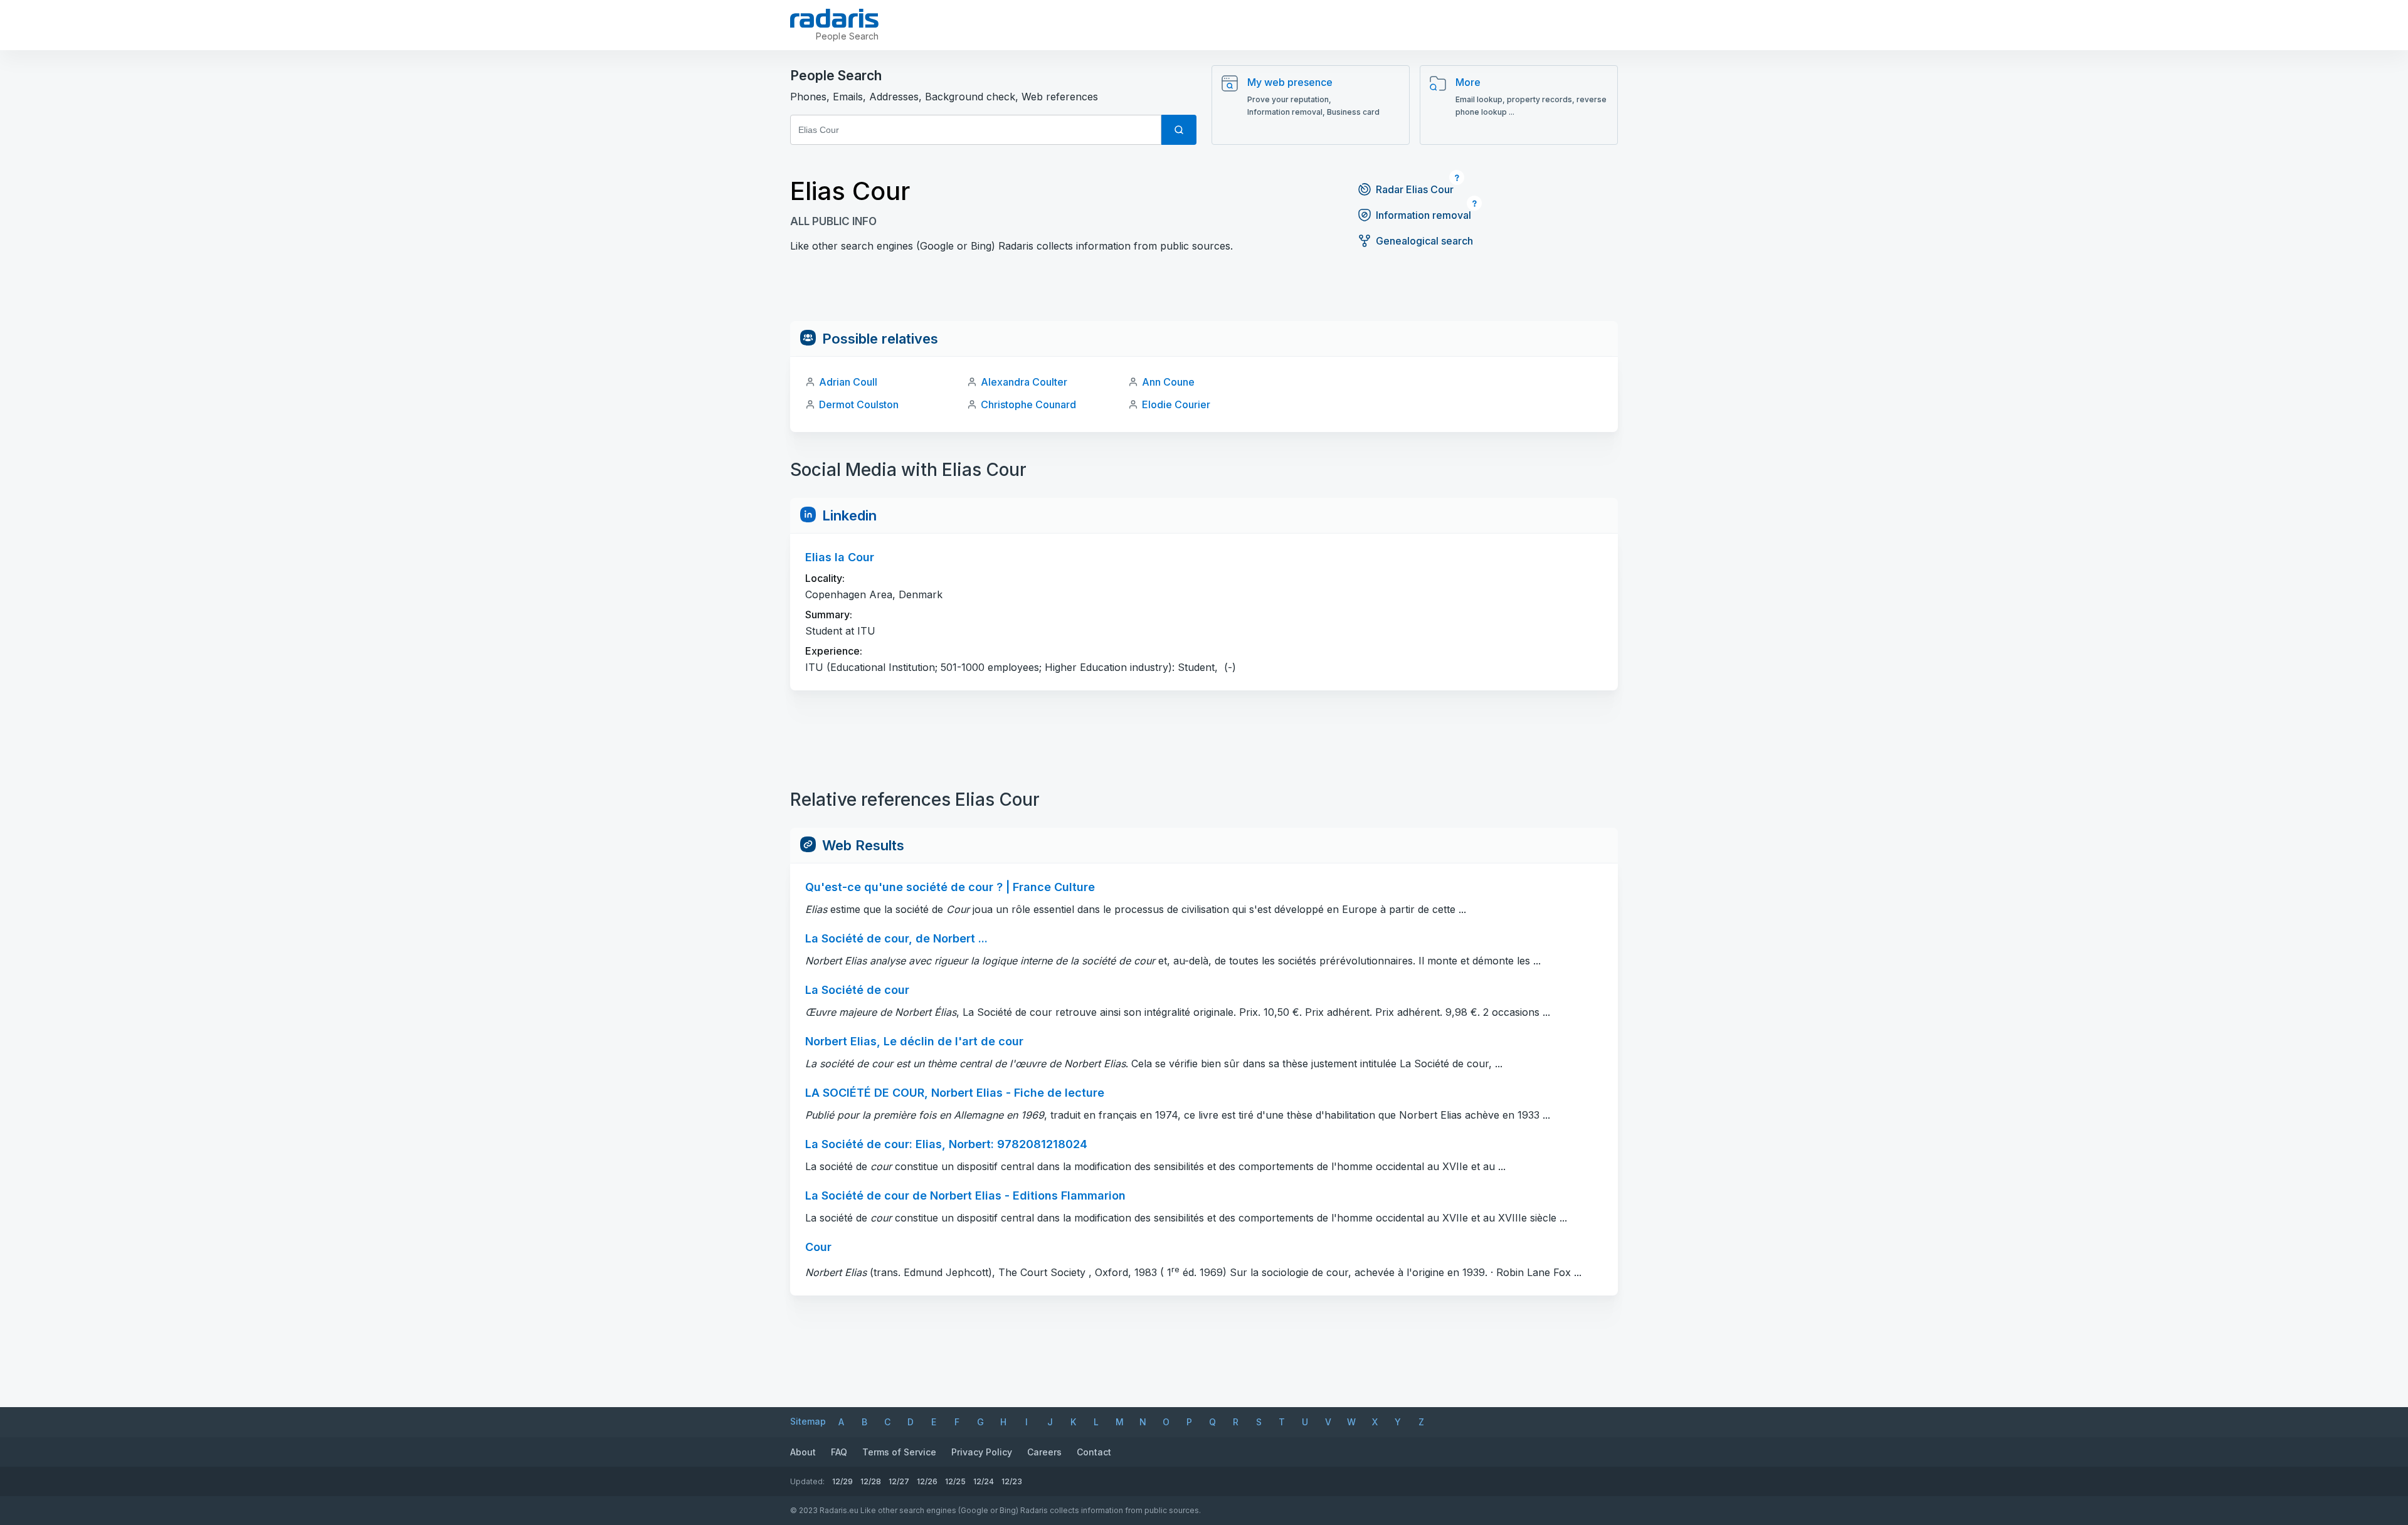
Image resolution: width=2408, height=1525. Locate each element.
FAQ (839, 1452)
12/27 (899, 1481)
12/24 (984, 1481)
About (803, 1452)
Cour (818, 1247)
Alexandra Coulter (1024, 382)
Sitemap (808, 1421)
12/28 (871, 1481)
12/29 (842, 1481)
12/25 (955, 1481)
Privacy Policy (982, 1452)
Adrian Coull (848, 382)
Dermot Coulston (859, 404)
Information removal (1423, 215)
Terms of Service (899, 1452)
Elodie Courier (1176, 404)
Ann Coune (1168, 382)
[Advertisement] (1204, 293)
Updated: (807, 1481)
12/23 (1012, 1481)
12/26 (927, 1481)
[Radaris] (834, 18)
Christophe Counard (1028, 404)
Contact (1094, 1452)
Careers (1044, 1452)
